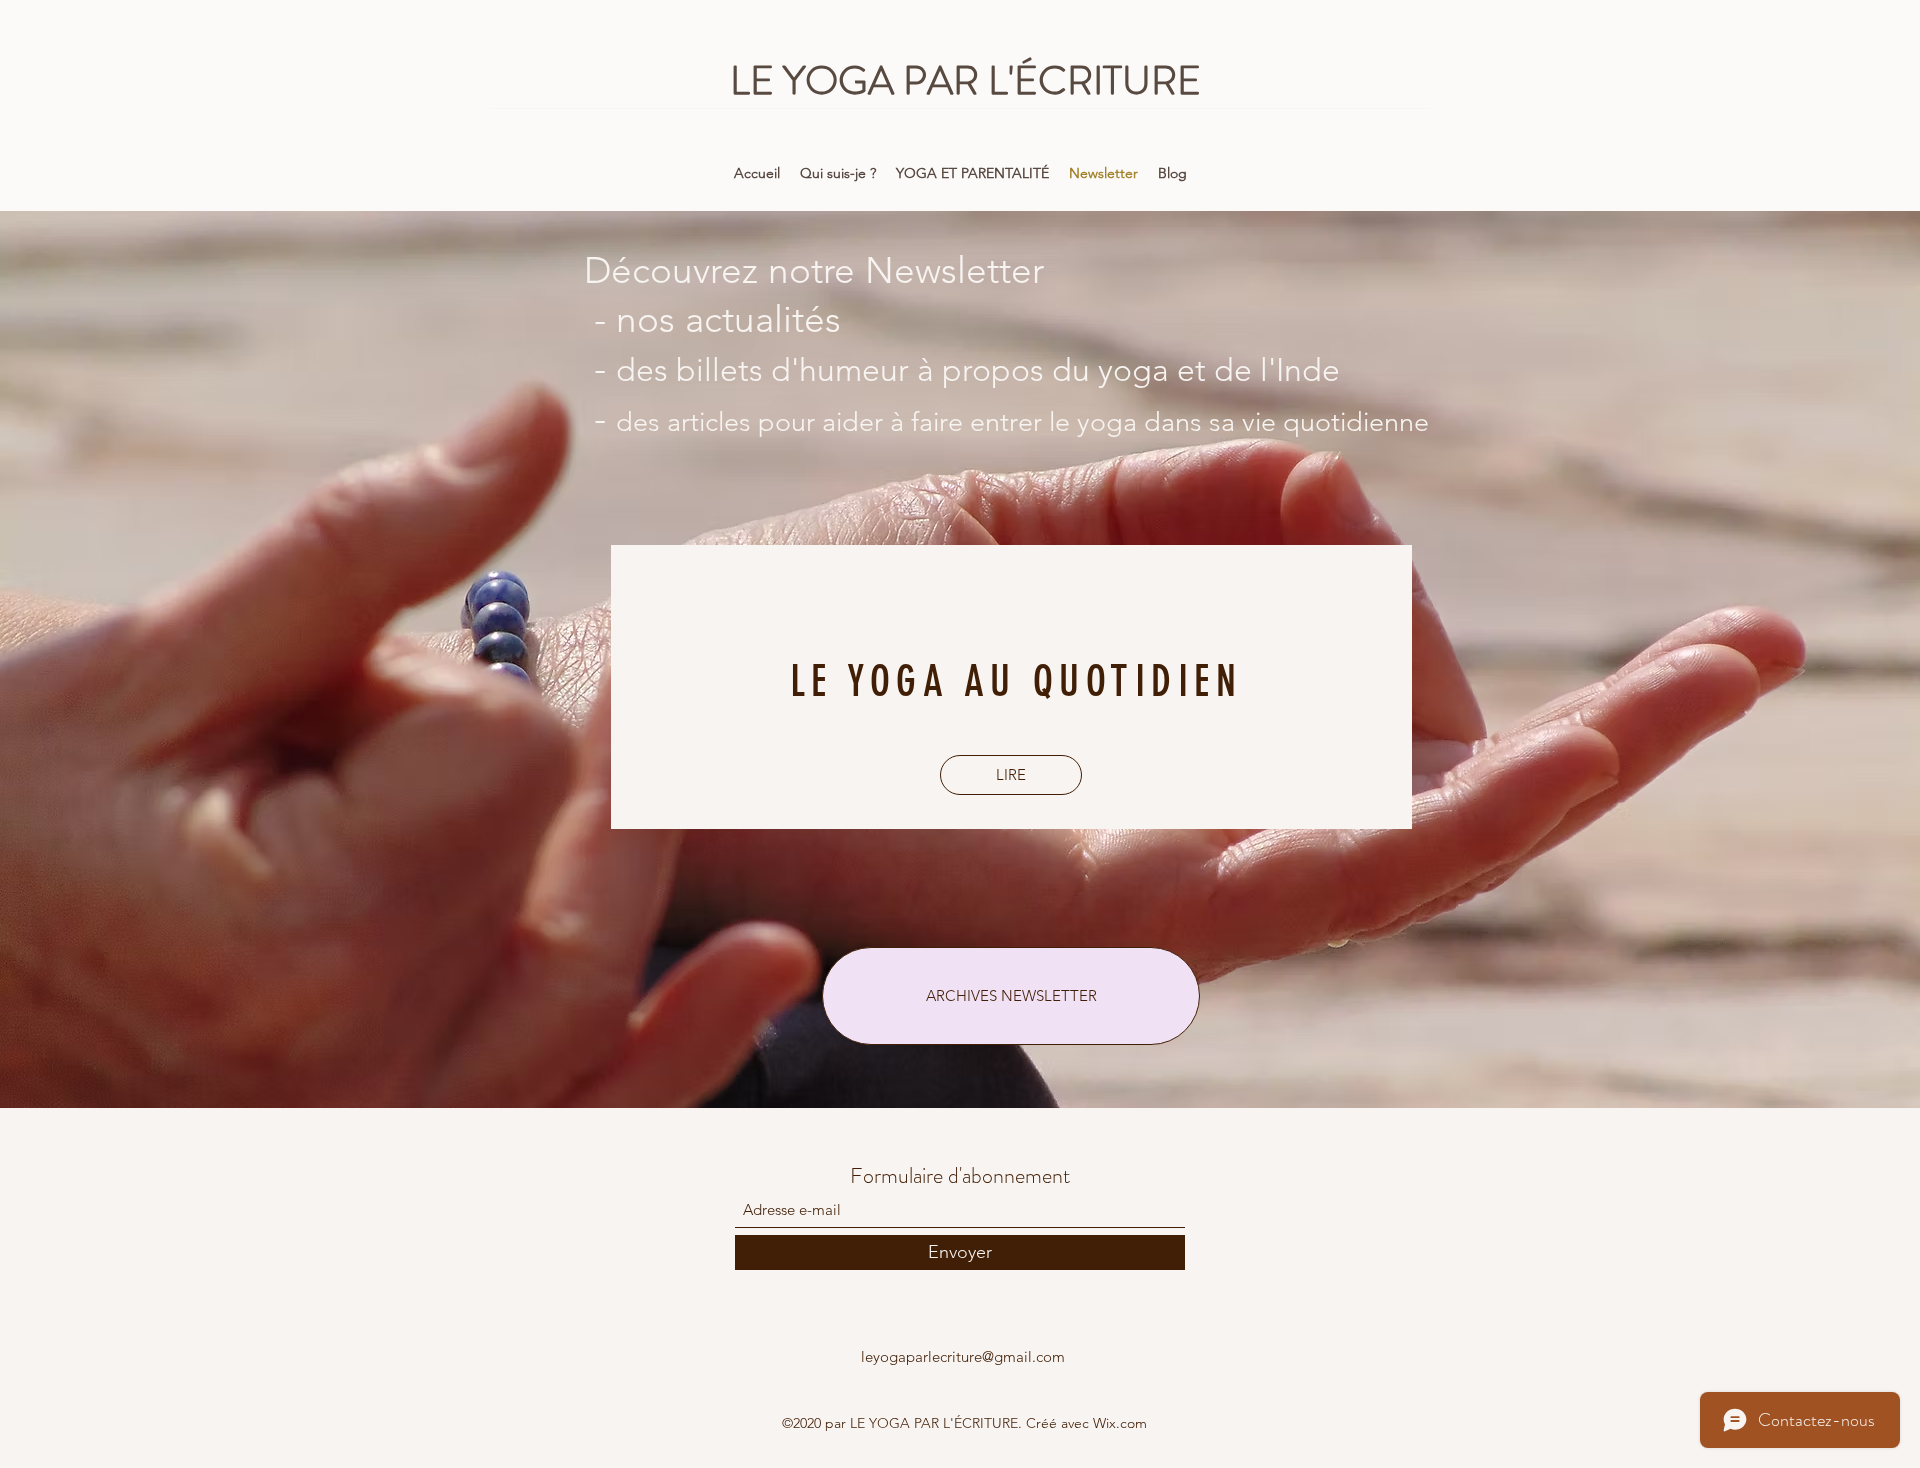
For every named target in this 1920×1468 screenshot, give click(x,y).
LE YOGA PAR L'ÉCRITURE (965, 80)
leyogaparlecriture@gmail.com (963, 1356)
